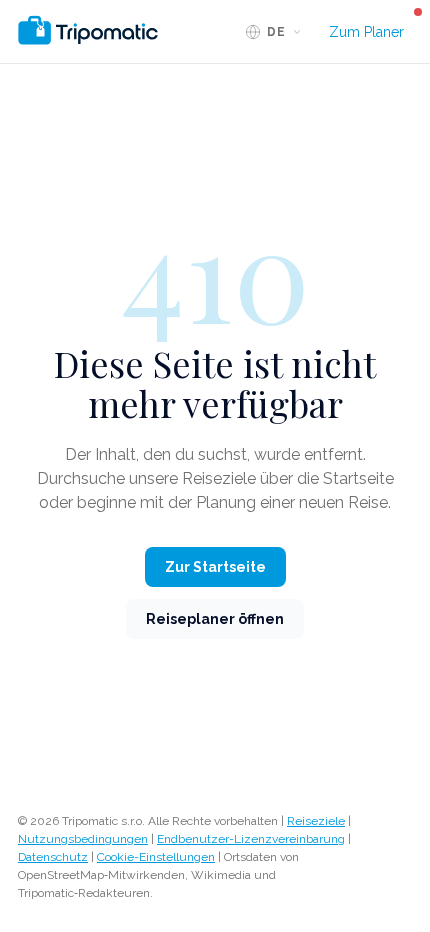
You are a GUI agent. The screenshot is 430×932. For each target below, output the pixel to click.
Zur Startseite (215, 567)
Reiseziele (316, 821)
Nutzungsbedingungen (83, 839)
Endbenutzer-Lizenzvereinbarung (251, 839)
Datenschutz (53, 857)
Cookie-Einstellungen (156, 857)
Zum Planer (366, 32)
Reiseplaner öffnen (215, 619)
